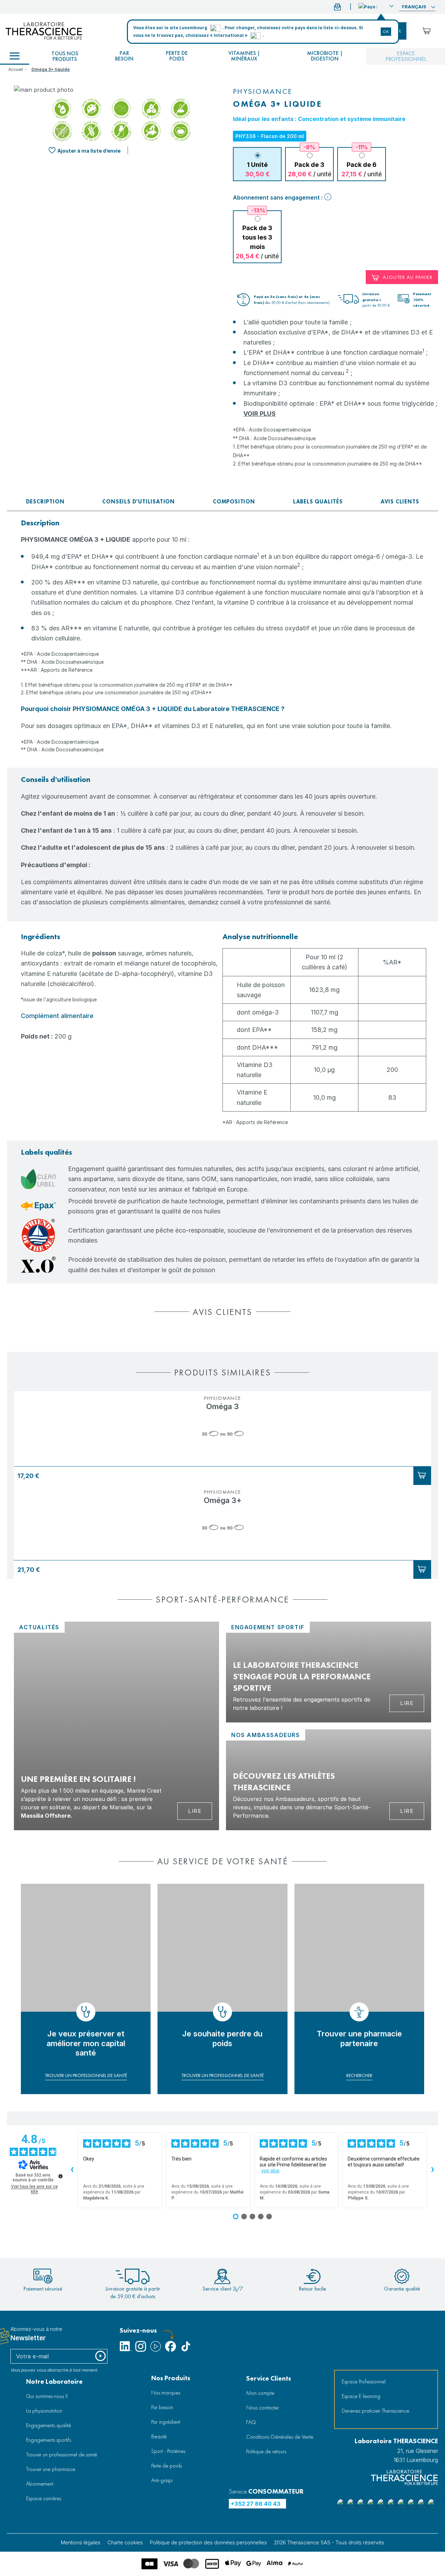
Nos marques (166, 2393)
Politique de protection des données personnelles (208, 2542)
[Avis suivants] (432, 2170)
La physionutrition (44, 2411)
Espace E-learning (361, 2396)
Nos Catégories (15, 56)
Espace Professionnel (364, 2381)
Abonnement (40, 2484)
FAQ (251, 2422)
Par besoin (124, 56)
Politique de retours (266, 2451)
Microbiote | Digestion (325, 56)
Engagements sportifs (48, 2440)
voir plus (270, 2171)
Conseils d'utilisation (139, 502)
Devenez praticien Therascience (375, 2411)
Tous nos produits (65, 56)
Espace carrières (44, 2498)
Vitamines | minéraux (244, 56)
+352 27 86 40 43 (256, 2504)
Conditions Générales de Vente (280, 2437)
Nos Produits (171, 2378)
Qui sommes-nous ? (47, 2396)
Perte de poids (177, 56)
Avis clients (400, 502)
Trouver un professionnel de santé (62, 2454)
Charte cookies (125, 2542)
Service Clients (269, 2378)
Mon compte (260, 2393)
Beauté (159, 2436)
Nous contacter (262, 2408)
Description (45, 502)
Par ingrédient (166, 2422)
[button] (376, 6)
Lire (195, 1811)
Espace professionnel (406, 56)
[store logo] (44, 31)
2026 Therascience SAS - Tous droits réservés (329, 2542)
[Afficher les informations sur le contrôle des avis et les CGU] (60, 2176)
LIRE (407, 1811)
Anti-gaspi (162, 2480)
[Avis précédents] (72, 2170)
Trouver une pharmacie (51, 2469)
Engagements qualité (48, 2425)
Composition (234, 502)
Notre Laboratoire (54, 2381)
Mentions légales (81, 2542)
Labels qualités (318, 502)
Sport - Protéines (168, 2451)
